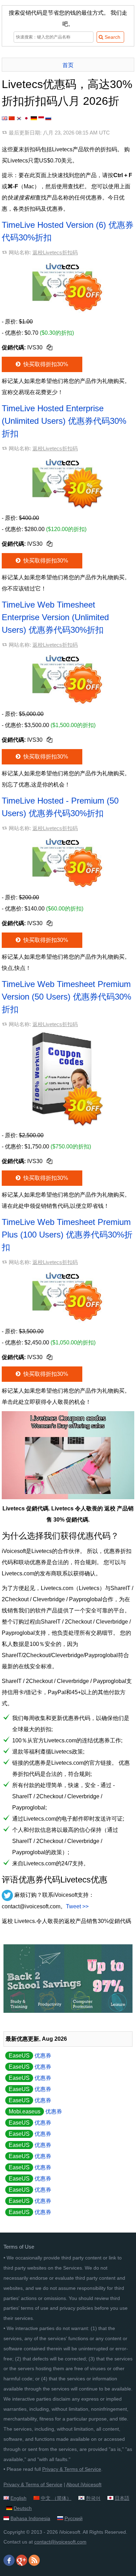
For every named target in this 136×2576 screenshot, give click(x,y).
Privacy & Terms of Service (72, 2469)
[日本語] (26, 118)
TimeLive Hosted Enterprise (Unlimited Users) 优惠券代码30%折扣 (64, 421)
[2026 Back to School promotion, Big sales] (68, 2011)
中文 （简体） (56, 2498)
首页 (68, 65)
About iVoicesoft (84, 2484)
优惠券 (30, 2056)
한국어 (93, 2498)
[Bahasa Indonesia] (41, 118)
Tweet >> (77, 1906)
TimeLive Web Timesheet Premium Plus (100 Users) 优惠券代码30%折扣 (67, 1235)
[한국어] (19, 118)
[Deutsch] (34, 118)
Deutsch (23, 2508)
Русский (74, 2518)
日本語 (122, 2498)
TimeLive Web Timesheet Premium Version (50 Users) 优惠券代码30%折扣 (66, 997)
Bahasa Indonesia (30, 2518)
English (18, 2498)
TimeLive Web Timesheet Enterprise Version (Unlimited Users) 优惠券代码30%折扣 (55, 617)
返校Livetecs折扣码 (55, 252)
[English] (5, 118)
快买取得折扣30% (45, 364)
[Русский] (48, 118)
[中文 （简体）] (12, 118)
